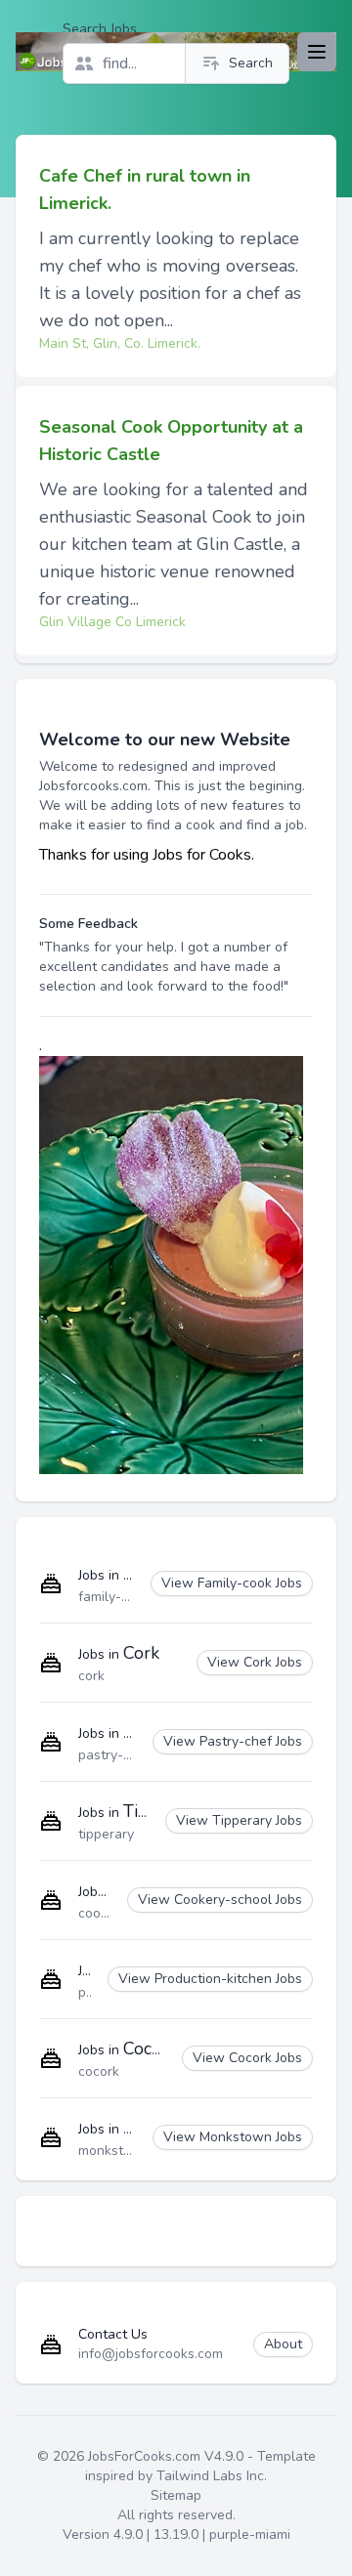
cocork (99, 2071)
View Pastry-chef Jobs (233, 1741)
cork (91, 1676)
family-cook (114, 1597)
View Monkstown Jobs (233, 2137)
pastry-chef (114, 1755)
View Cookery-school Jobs (220, 1900)
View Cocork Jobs (247, 2058)
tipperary (106, 1834)
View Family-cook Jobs (232, 1583)
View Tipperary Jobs (239, 1820)
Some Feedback (88, 924)
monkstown (114, 2151)
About (283, 2344)
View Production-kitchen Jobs (210, 1979)
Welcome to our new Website (165, 739)
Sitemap (176, 2495)
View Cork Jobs (255, 1662)
